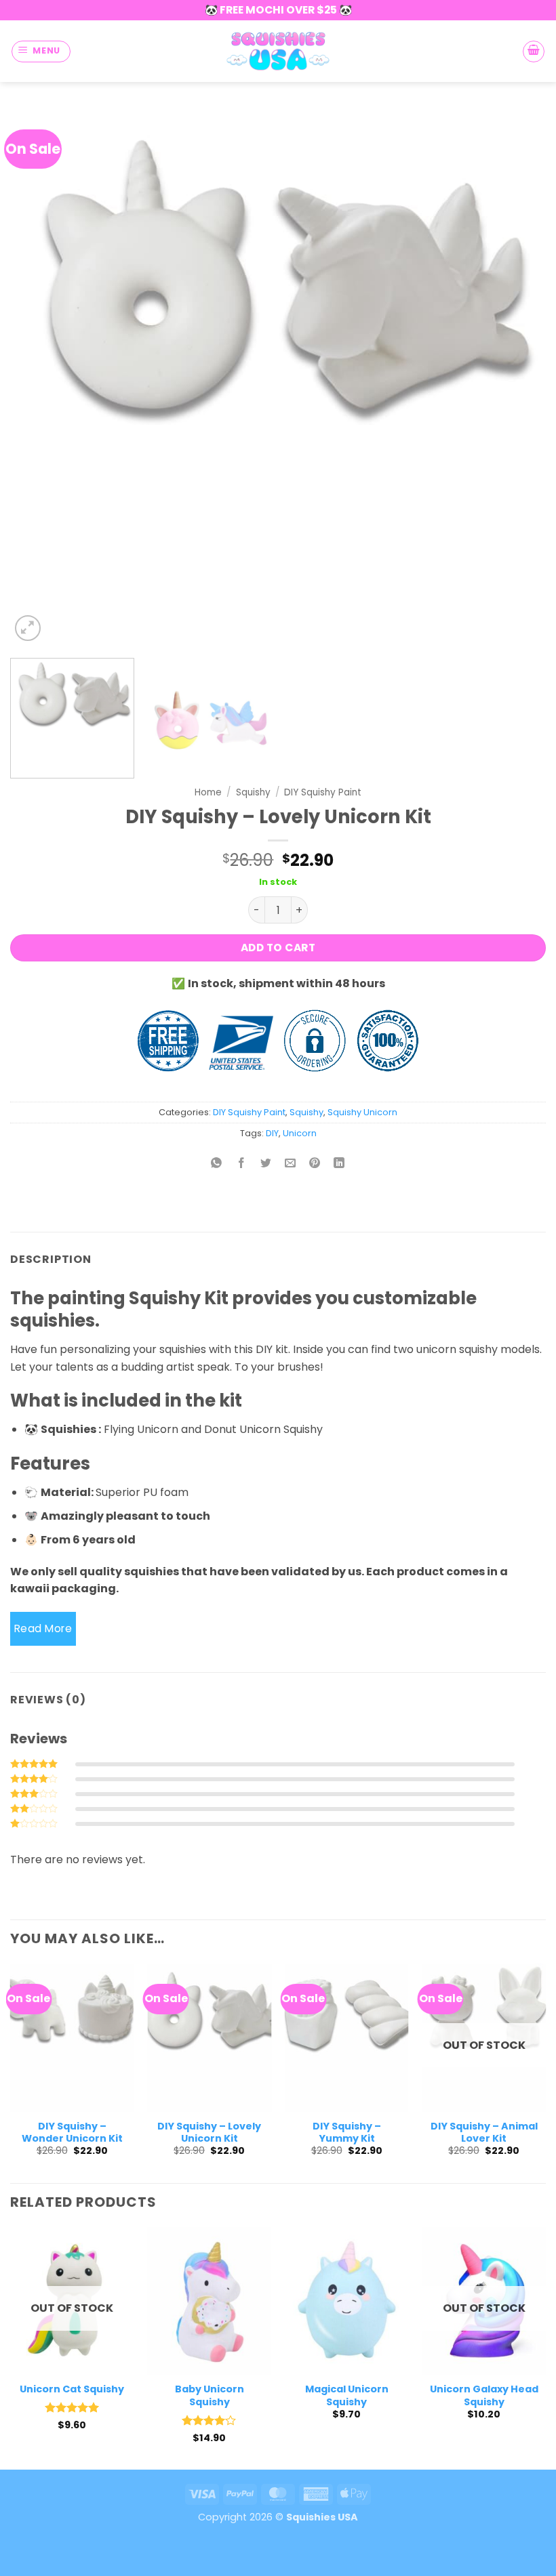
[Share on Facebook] (241, 1164)
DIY (272, 1133)
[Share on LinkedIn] (339, 1164)
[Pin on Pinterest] (315, 1164)
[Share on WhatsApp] (217, 1164)
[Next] (518, 377)
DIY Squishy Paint (323, 792)
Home (208, 792)
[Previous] (38, 377)
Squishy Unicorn (362, 1112)
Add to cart (278, 948)
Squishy (253, 792)
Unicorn (300, 1133)
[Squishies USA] (278, 51)
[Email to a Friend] (291, 1164)
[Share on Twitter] (265, 1164)
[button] (41, 51)
